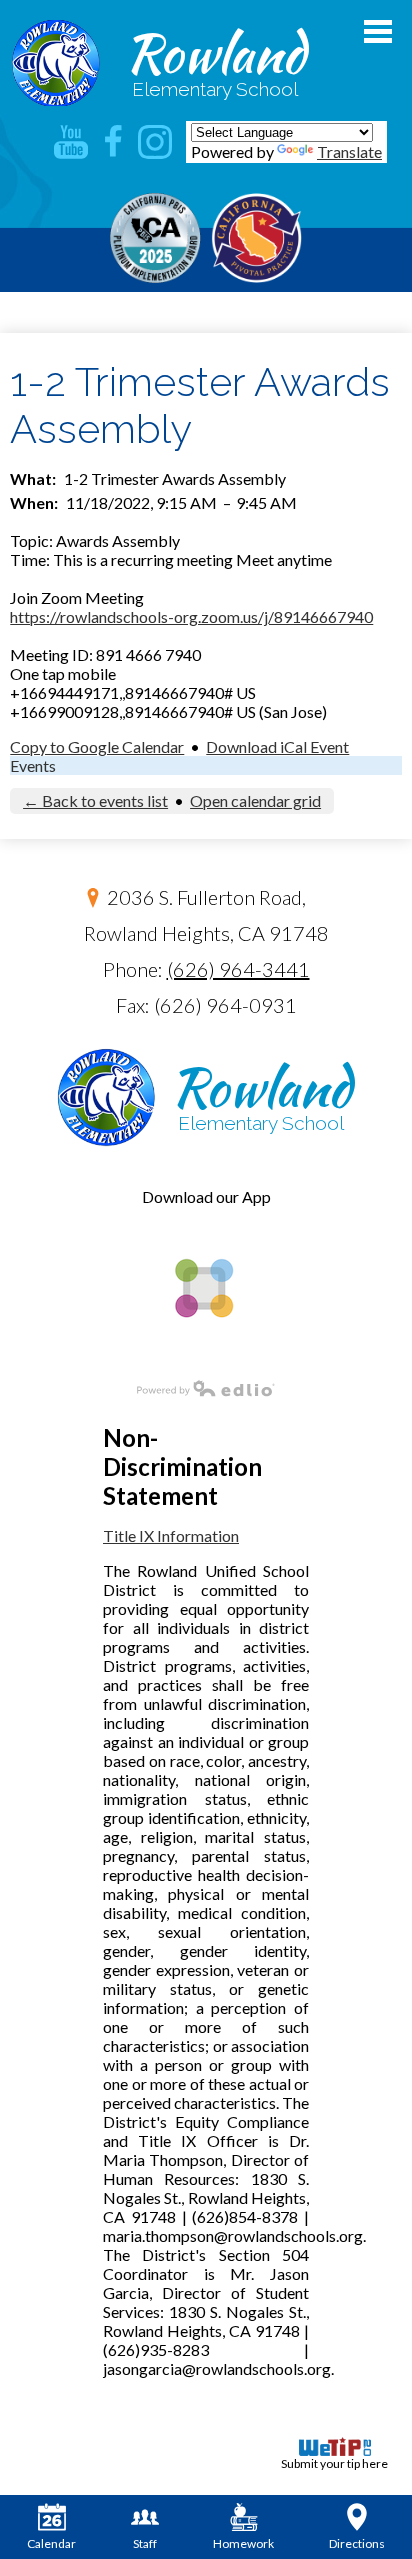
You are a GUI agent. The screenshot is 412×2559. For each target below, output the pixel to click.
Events (33, 765)
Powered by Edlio (206, 1388)
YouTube (71, 142)
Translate (349, 151)
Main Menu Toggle (378, 31)
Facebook (113, 142)
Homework (243, 2543)
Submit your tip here (334, 2463)
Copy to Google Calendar (97, 746)
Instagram (155, 142)
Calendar (51, 2543)
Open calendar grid (255, 800)
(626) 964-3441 (238, 969)
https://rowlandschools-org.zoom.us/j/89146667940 (191, 616)
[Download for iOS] (202, 1351)
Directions (357, 2543)
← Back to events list (95, 800)
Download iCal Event (277, 746)
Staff (145, 2543)
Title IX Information (171, 1535)
